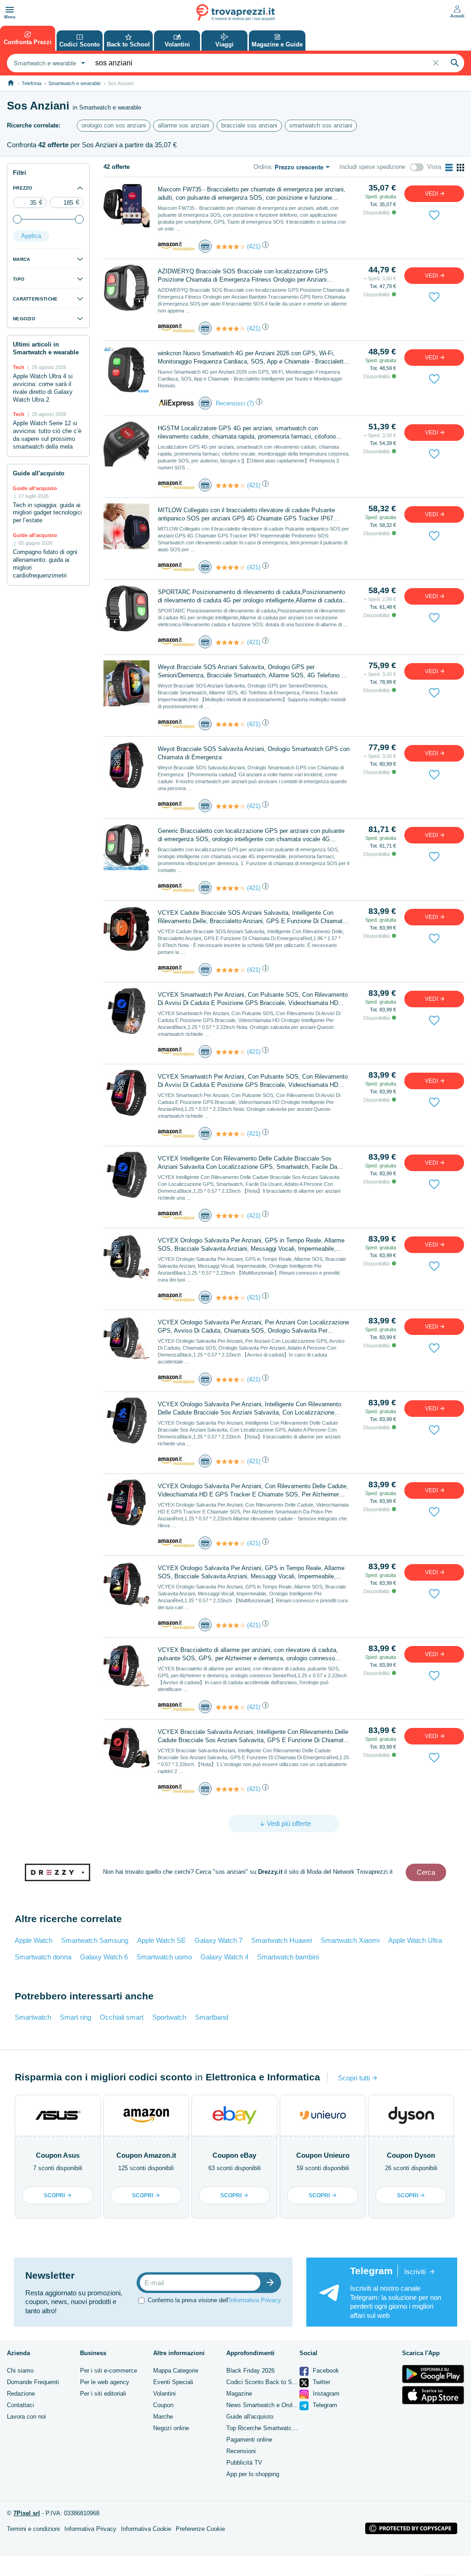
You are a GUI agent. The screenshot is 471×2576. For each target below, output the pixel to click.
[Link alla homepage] (11, 83)
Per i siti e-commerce (109, 2371)
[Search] (455, 63)
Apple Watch (34, 1940)
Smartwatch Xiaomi (350, 1940)
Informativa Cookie (146, 2529)
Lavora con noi (26, 2417)
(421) (254, 246)
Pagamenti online (249, 2440)
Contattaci (20, 2405)
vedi (432, 194)
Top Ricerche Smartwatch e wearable (276, 2428)
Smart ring (75, 2017)
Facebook (325, 2371)
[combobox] (48, 63)
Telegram (324, 2405)
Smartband (212, 2017)
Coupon (163, 2405)
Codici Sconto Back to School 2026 (274, 2382)
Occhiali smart (122, 2017)
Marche (163, 2417)
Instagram (325, 2394)
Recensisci (230, 403)
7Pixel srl (27, 2513)
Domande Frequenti (33, 2382)
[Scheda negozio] (176, 246)
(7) (250, 403)
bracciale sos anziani (249, 125)
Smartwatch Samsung (95, 1940)
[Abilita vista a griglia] (460, 167)
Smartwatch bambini (288, 1957)
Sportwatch (169, 2017)
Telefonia (32, 83)
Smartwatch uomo (164, 1957)
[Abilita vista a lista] (449, 167)
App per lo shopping (253, 2474)
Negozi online (171, 2428)
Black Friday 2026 (250, 2371)
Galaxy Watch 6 (104, 1957)
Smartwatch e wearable (75, 83)
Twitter (321, 2382)
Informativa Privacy (255, 2300)
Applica (31, 236)
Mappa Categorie (176, 2371)
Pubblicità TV (244, 2463)
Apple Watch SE (161, 1940)
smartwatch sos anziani (321, 125)
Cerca (426, 1872)
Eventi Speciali (173, 2382)
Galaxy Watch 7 (218, 1940)
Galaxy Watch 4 (224, 1957)
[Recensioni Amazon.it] (230, 247)
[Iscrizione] (272, 2283)
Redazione (21, 2394)
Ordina (262, 167)
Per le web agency (105, 2382)
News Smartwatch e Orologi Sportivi (274, 2405)
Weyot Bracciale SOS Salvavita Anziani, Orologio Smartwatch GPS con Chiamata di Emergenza (254, 753)
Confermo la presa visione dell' (214, 2300)
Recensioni (241, 2451)
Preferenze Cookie (200, 2529)
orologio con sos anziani (114, 125)
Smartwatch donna (43, 1957)
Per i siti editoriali (103, 2394)
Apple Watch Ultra (415, 1940)
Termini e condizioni (33, 2529)
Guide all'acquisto (250, 2417)
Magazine (239, 2394)
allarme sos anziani (184, 125)
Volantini (164, 2394)
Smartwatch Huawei (281, 1940)
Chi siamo (20, 2371)
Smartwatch (33, 2017)
